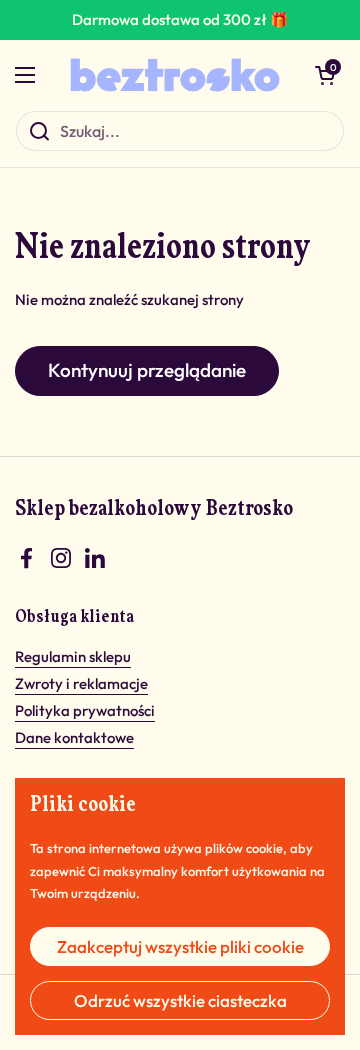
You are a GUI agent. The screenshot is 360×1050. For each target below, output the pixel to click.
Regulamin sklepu (73, 656)
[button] (325, 75)
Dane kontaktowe (74, 737)
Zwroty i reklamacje (81, 683)
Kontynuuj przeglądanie (147, 370)
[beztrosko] (175, 75)
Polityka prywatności (85, 710)
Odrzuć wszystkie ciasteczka (180, 1000)
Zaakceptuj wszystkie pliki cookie (180, 946)
